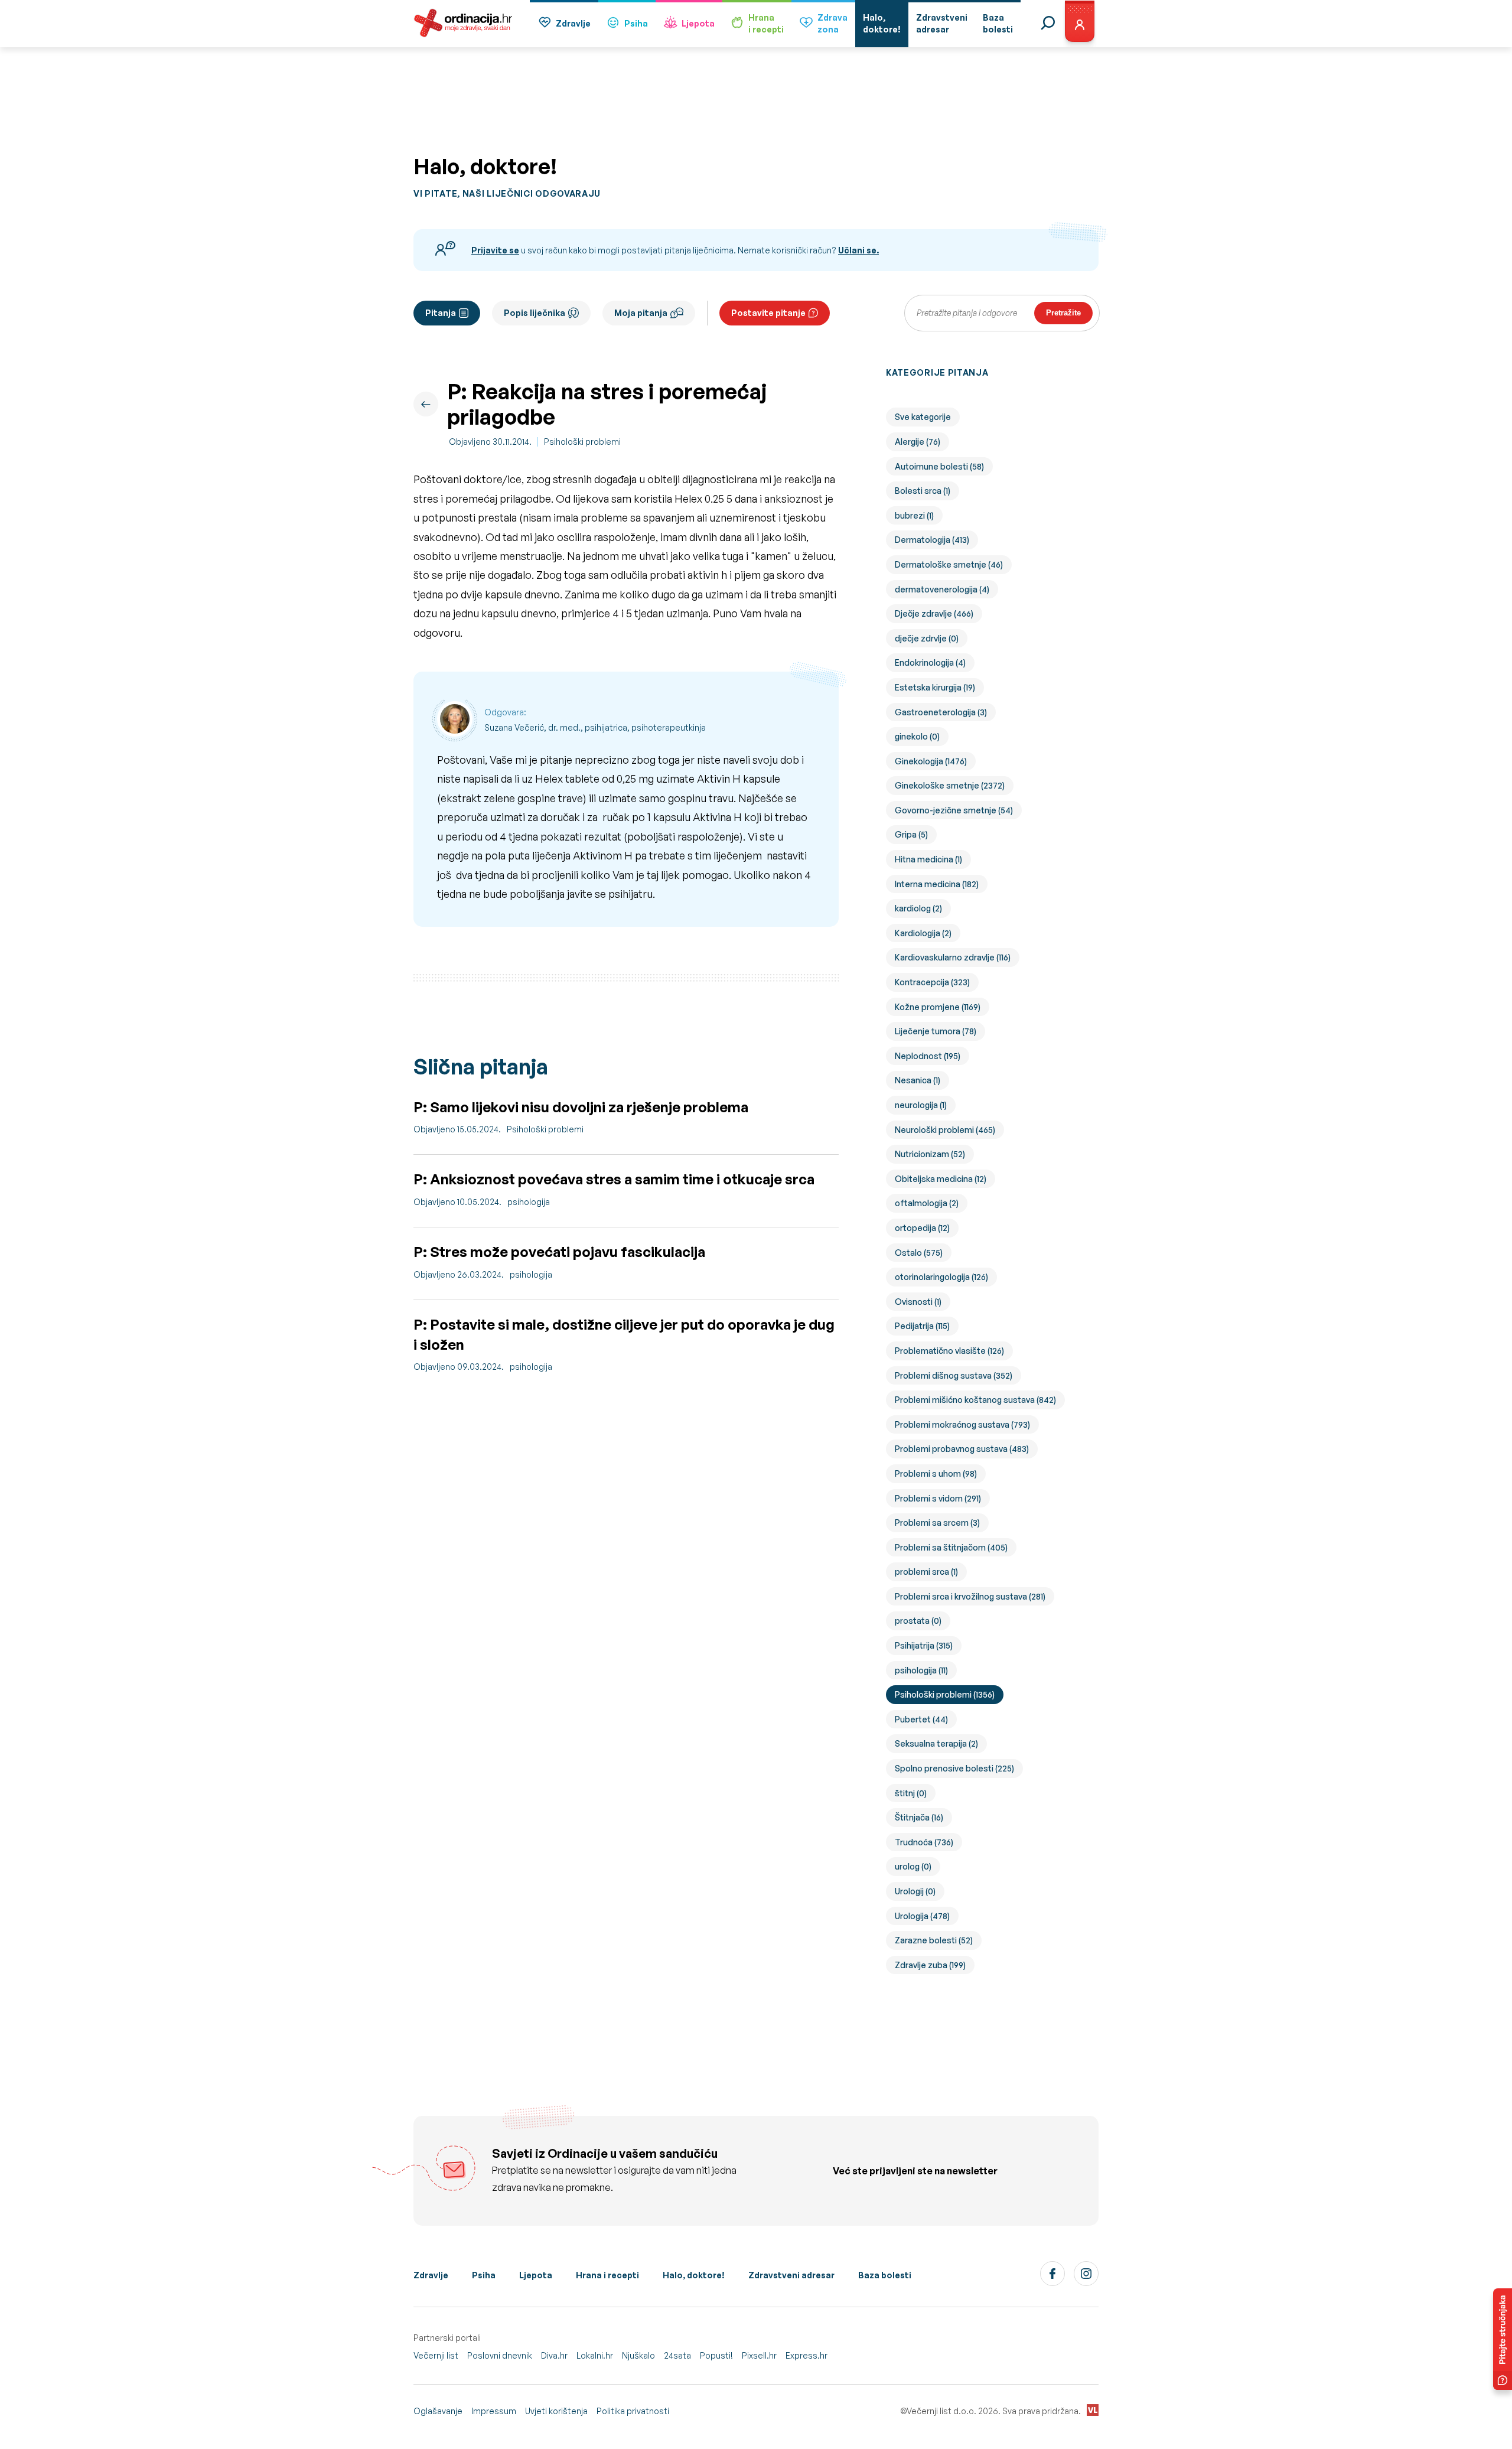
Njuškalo (638, 2355)
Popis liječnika (535, 313)
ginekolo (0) (917, 736)
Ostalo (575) (919, 1253)
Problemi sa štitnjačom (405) (951, 1547)
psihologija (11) (921, 1670)
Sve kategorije (923, 417)
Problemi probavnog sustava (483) (962, 1449)
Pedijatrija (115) (922, 1326)
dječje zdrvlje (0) (927, 638)
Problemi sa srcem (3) (937, 1523)
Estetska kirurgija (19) (935, 687)
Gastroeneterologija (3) (941, 712)
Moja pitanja (641, 313)
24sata (677, 2355)
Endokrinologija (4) (930, 662)
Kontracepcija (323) (932, 982)
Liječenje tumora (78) (936, 1031)
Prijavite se (495, 250)
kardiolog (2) (918, 908)
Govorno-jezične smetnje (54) (954, 810)
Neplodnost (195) (928, 1056)
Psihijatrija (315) (924, 1645)
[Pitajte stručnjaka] (1503, 2339)
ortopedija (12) (922, 1228)
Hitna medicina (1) (928, 859)
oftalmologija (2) (927, 1203)
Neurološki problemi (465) (945, 1130)
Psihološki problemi (582, 442)
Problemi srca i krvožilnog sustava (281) (970, 1596)
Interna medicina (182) (937, 884)
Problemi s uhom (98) (936, 1473)
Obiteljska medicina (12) (941, 1179)
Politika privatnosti (633, 2411)
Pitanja (441, 313)
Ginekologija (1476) (931, 761)
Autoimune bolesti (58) (939, 466)
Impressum (494, 2411)
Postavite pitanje (768, 313)
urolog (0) (913, 1866)
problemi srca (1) (926, 1572)
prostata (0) (918, 1621)
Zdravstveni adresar (791, 2275)
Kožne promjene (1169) (938, 1007)
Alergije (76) (918, 442)
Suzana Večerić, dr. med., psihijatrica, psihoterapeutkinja (595, 727)
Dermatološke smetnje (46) (949, 564)
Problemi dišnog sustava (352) (954, 1375)
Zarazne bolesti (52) (934, 1940)
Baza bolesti (885, 2275)
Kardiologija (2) (923, 933)
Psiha (636, 23)
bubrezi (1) (914, 515)
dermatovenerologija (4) (942, 589)
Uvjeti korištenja (556, 2411)
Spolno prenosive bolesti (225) (954, 1768)
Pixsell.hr (759, 2355)
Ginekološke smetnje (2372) (950, 785)
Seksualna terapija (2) (936, 1743)
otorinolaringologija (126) (941, 1277)
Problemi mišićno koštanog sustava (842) (975, 1400)
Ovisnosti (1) (918, 1302)
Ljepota (698, 23)
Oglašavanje (438, 2411)
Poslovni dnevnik (500, 2355)
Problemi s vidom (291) (938, 1498)
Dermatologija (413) (932, 540)
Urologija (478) (922, 1916)
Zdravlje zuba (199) (930, 1965)
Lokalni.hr (595, 2355)
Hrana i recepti (607, 2275)
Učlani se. (858, 250)
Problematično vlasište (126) (949, 1351)
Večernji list (436, 2355)
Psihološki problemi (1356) (945, 1694)
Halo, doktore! (694, 2275)
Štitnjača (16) (919, 1817)
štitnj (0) (911, 1793)
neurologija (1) (921, 1105)
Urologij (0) (915, 1891)
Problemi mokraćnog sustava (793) (962, 1424)
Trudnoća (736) (924, 1842)
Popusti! (716, 2355)
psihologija (529, 1202)
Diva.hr (554, 2355)
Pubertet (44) (921, 1719)
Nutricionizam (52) (930, 1154)
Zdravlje (573, 23)
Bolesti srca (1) (923, 491)
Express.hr (806, 2355)
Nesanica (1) (918, 1080)
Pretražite (1063, 313)
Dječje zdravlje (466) (934, 613)
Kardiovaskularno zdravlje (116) (953, 957)
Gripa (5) (911, 834)
